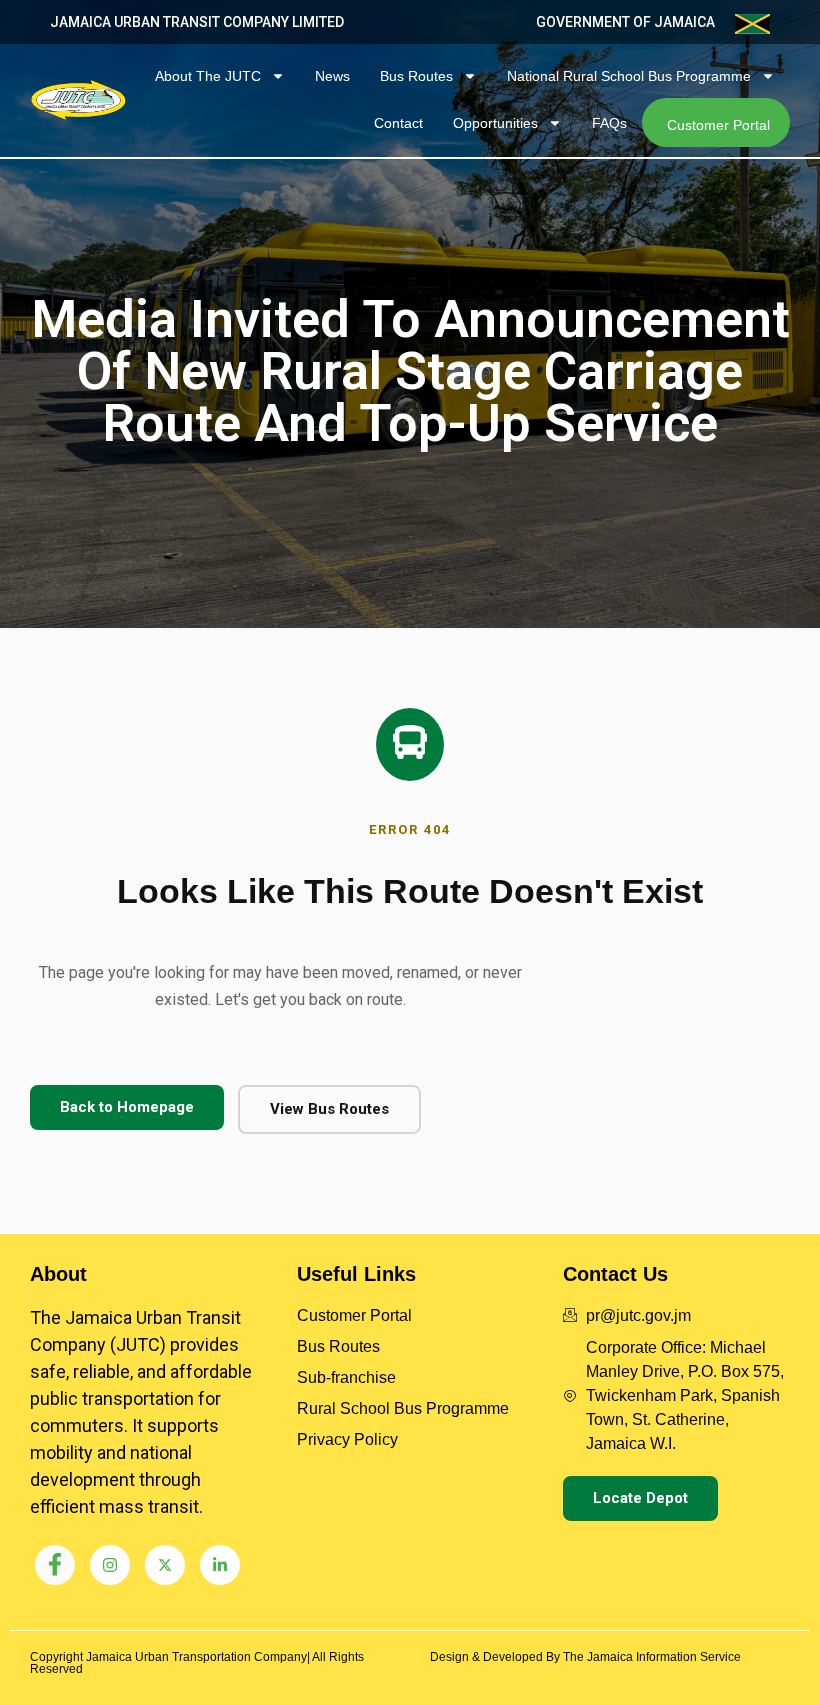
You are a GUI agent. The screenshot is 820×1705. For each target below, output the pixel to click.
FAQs (609, 123)
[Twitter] (165, 1565)
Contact (398, 123)
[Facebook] (55, 1565)
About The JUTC (208, 76)
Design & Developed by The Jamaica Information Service (585, 1657)
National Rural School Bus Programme (629, 76)
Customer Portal (718, 125)
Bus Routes (416, 76)
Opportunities (495, 123)
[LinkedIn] (220, 1565)
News (332, 76)
